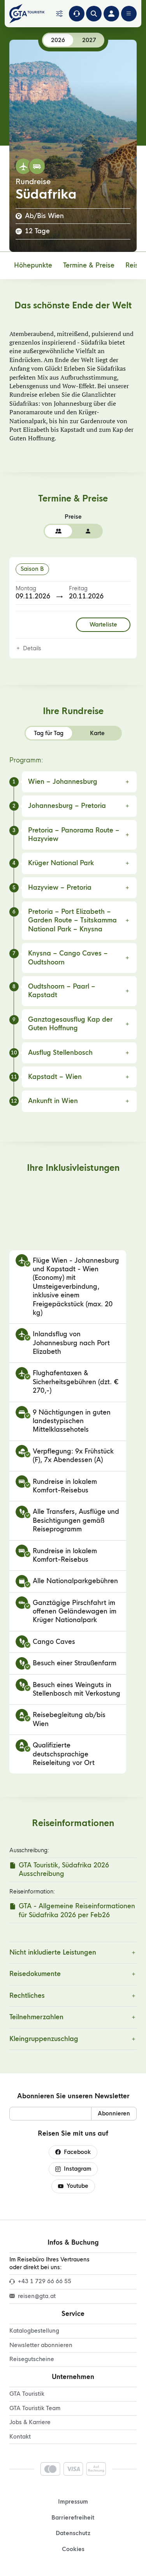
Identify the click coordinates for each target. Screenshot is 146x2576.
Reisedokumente (35, 1974)
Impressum (73, 2502)
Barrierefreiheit (73, 2518)
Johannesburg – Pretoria (67, 806)
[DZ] (58, 531)
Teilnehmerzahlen (36, 2017)
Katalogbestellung (34, 2331)
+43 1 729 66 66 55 (45, 2281)
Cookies (73, 2549)
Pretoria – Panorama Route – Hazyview (74, 835)
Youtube (77, 2186)
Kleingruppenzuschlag (44, 2039)
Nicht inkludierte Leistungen (53, 1952)
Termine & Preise (89, 265)
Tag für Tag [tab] (49, 733)
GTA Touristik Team (35, 2408)
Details (32, 648)
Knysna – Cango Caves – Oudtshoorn (68, 958)
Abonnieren (114, 2113)
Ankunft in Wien (53, 1101)
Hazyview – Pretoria (60, 888)
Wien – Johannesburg (63, 782)
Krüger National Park (61, 863)
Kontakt (20, 2437)
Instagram (77, 2169)
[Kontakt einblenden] (77, 14)
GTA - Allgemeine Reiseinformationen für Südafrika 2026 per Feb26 (77, 1910)
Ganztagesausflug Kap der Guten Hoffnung (70, 1024)
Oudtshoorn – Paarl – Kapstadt (62, 991)
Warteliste (103, 625)
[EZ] (88, 531)
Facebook (77, 2152)
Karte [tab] (97, 733)
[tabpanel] (73, 934)
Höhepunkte (33, 265)
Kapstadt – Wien (55, 1077)
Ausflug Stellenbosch (60, 1053)
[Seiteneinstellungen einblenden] (59, 14)
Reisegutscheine (32, 2359)
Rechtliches (27, 1996)
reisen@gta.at (37, 2296)
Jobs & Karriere (30, 2422)
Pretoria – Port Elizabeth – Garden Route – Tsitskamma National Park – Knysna (72, 920)
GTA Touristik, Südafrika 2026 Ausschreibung (64, 1870)
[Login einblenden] (111, 14)
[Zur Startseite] (29, 14)
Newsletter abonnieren (41, 2345)
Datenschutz (73, 2533)
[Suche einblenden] (94, 14)
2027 (89, 40)
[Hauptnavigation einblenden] (129, 14)
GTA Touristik (27, 2394)
